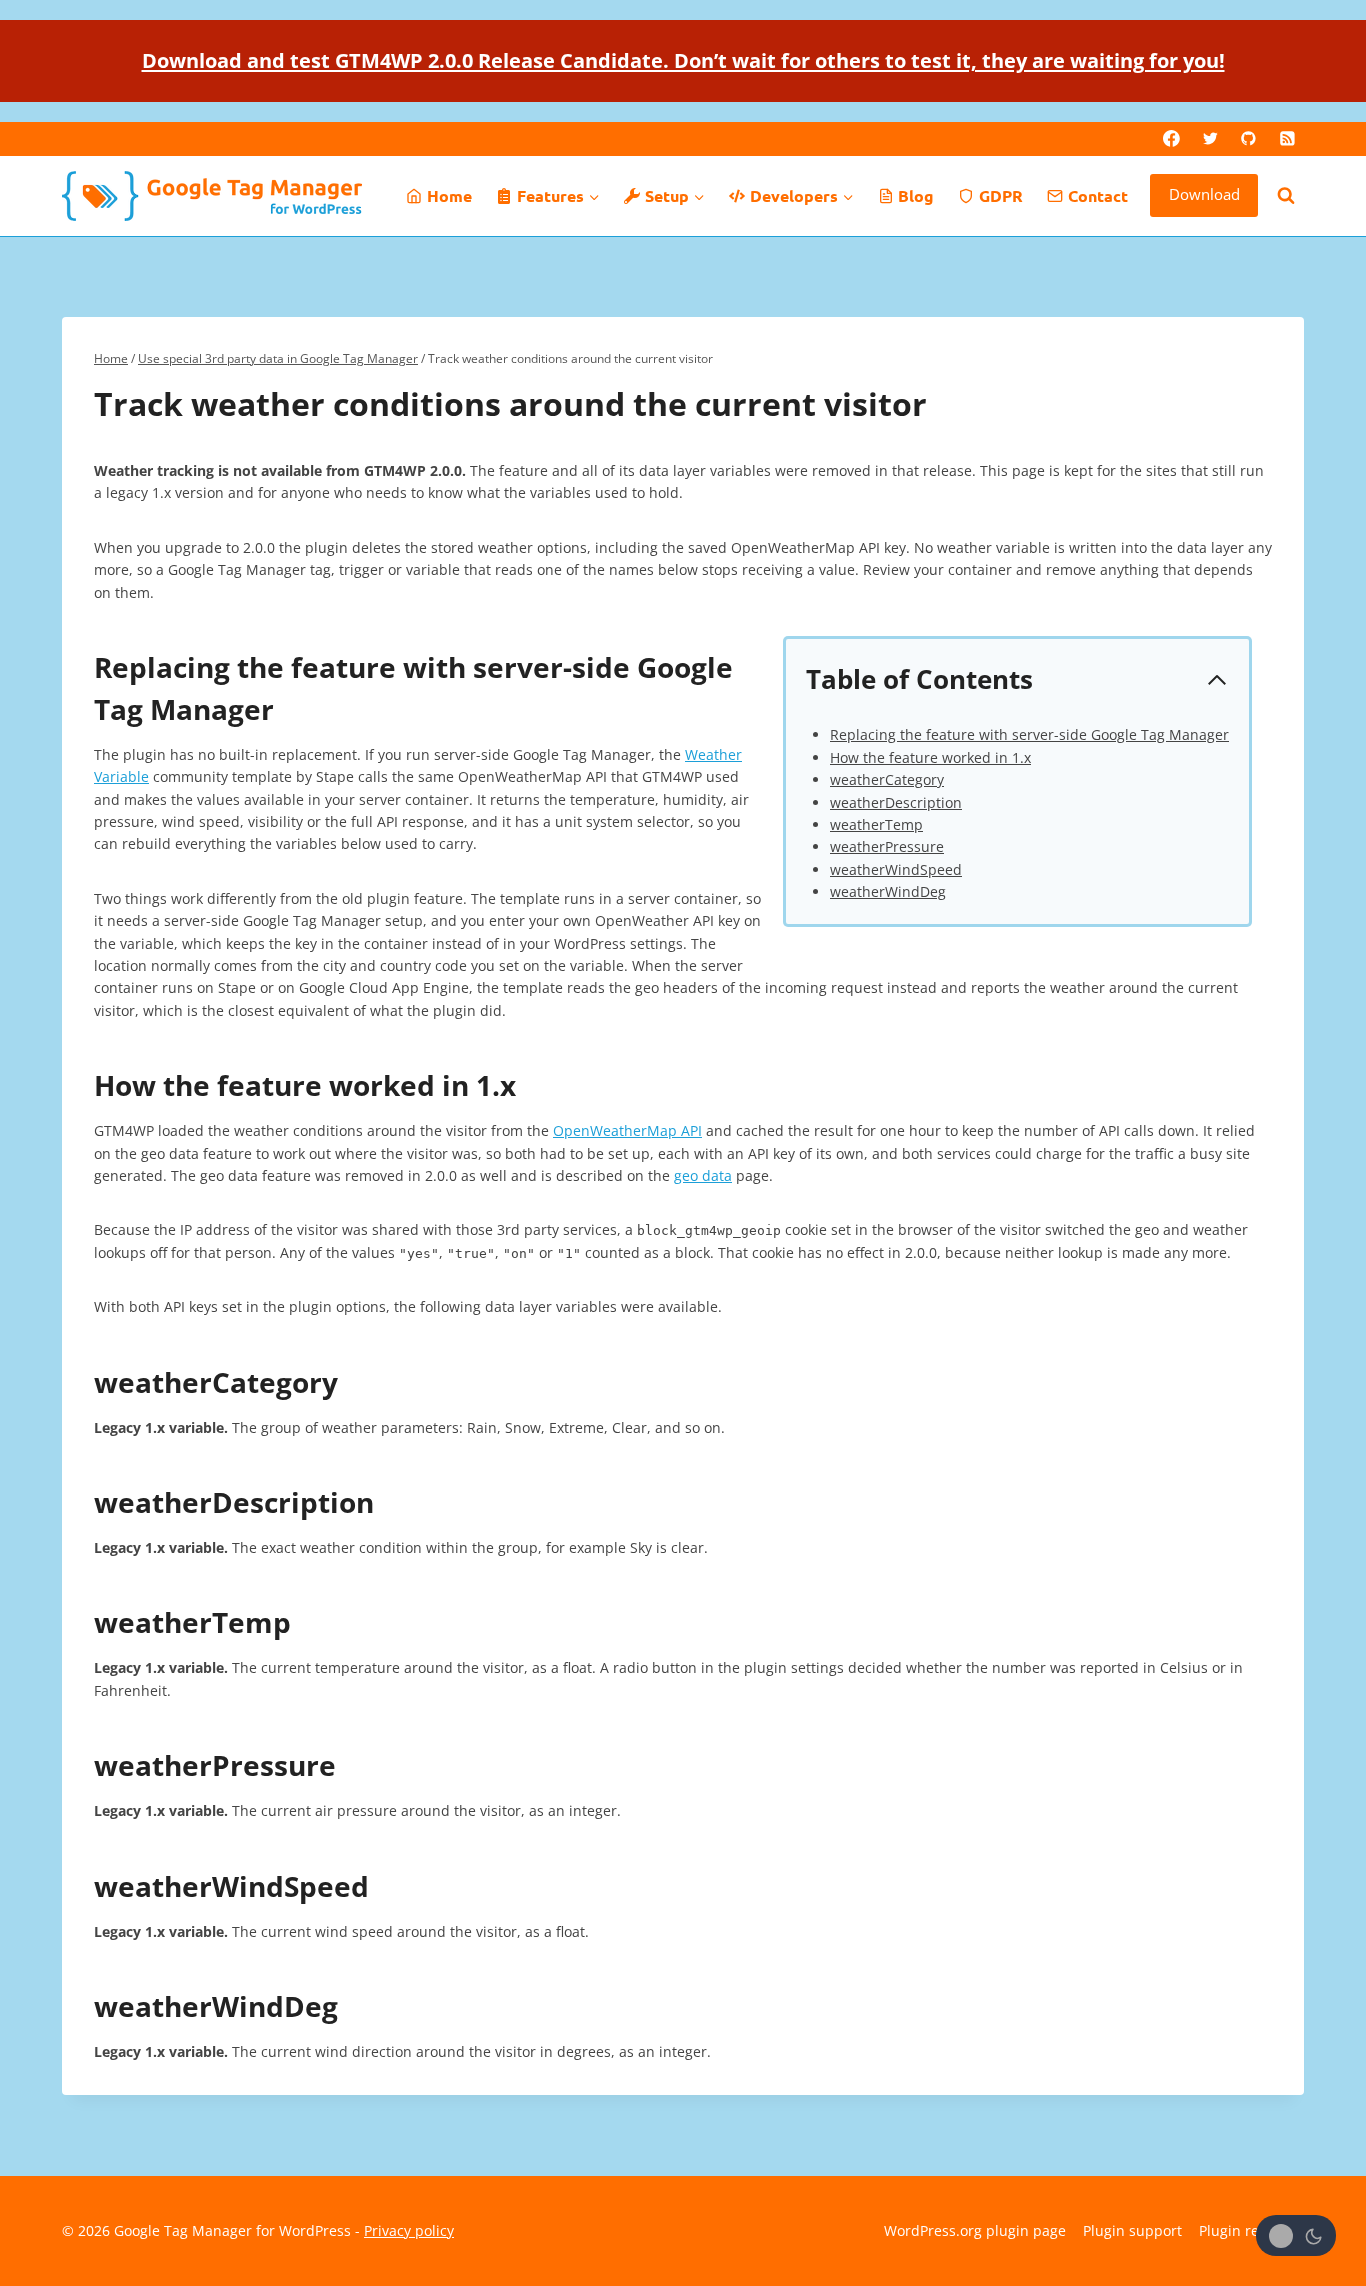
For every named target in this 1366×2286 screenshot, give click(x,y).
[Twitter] (1210, 139)
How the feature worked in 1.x (930, 757)
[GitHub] (1249, 139)
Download (1204, 194)
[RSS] (1287, 139)
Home (449, 195)
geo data (703, 1175)
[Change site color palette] (1296, 2235)
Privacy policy (409, 2230)
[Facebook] (1172, 139)
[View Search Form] (1286, 196)
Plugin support (1132, 2230)
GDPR (1001, 195)
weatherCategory (887, 779)
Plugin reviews (1247, 2230)
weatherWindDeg (888, 891)
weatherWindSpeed (896, 869)
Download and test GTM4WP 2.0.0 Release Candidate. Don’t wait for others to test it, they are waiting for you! (683, 60)
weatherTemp (876, 824)
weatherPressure (887, 846)
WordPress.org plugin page (975, 2230)
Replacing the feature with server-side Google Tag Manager (1029, 734)
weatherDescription (896, 802)
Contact (1098, 195)
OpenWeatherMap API (627, 1130)
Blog (916, 195)
